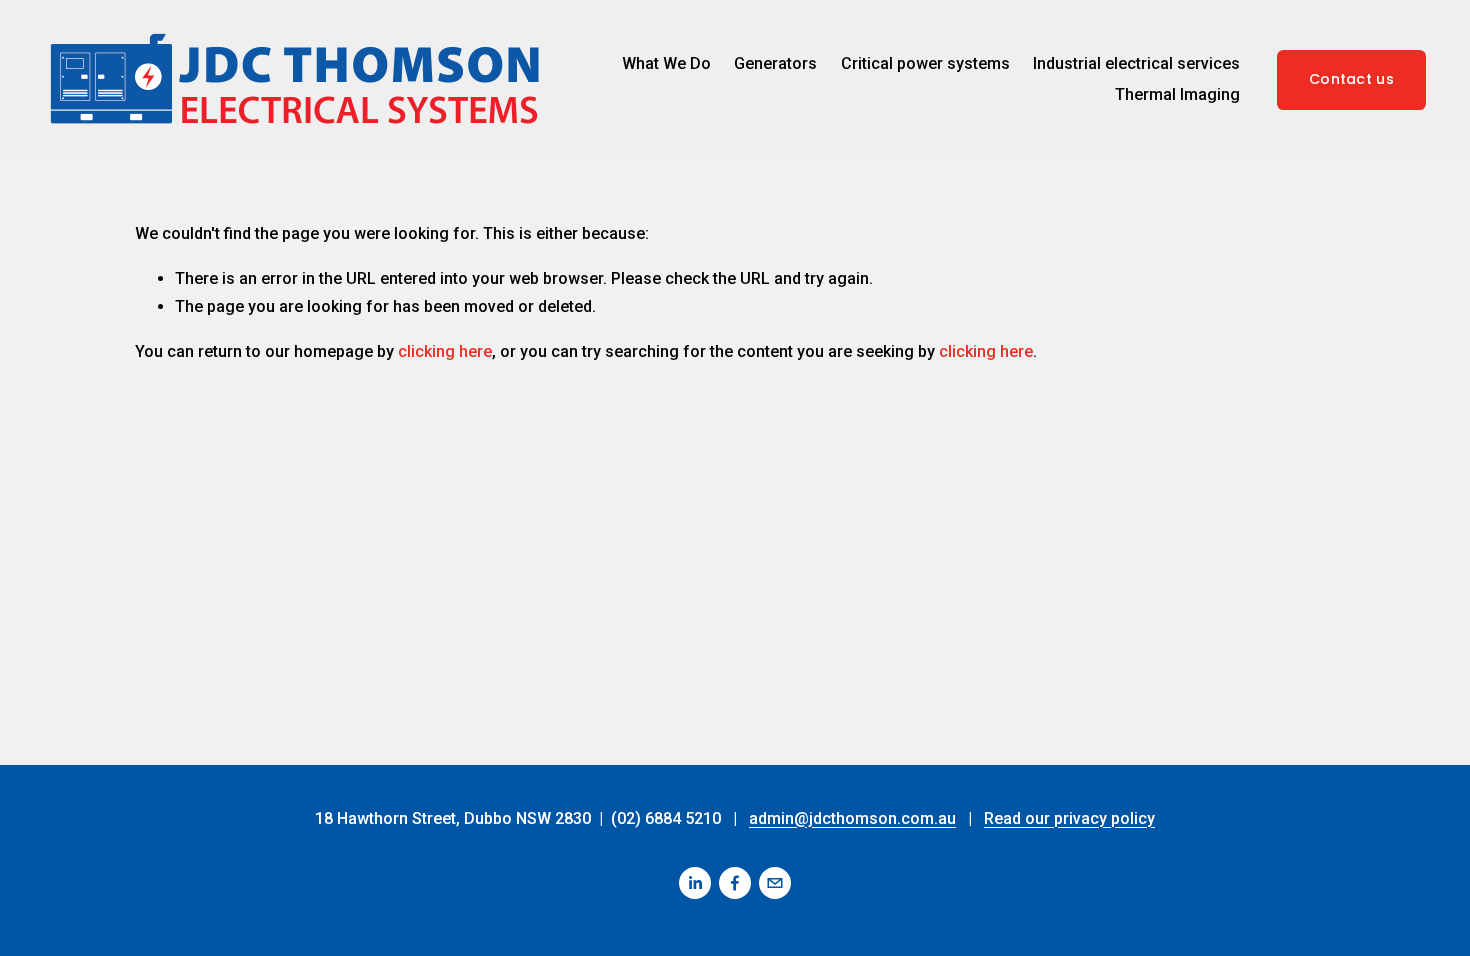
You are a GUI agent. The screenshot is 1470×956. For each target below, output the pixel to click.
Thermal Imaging (1177, 94)
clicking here (445, 351)
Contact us (1351, 79)
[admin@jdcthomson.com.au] (775, 883)
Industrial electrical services (1136, 63)
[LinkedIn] (695, 883)
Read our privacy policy (1069, 818)
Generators (775, 63)
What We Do (666, 63)
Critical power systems (925, 63)
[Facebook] (735, 883)
